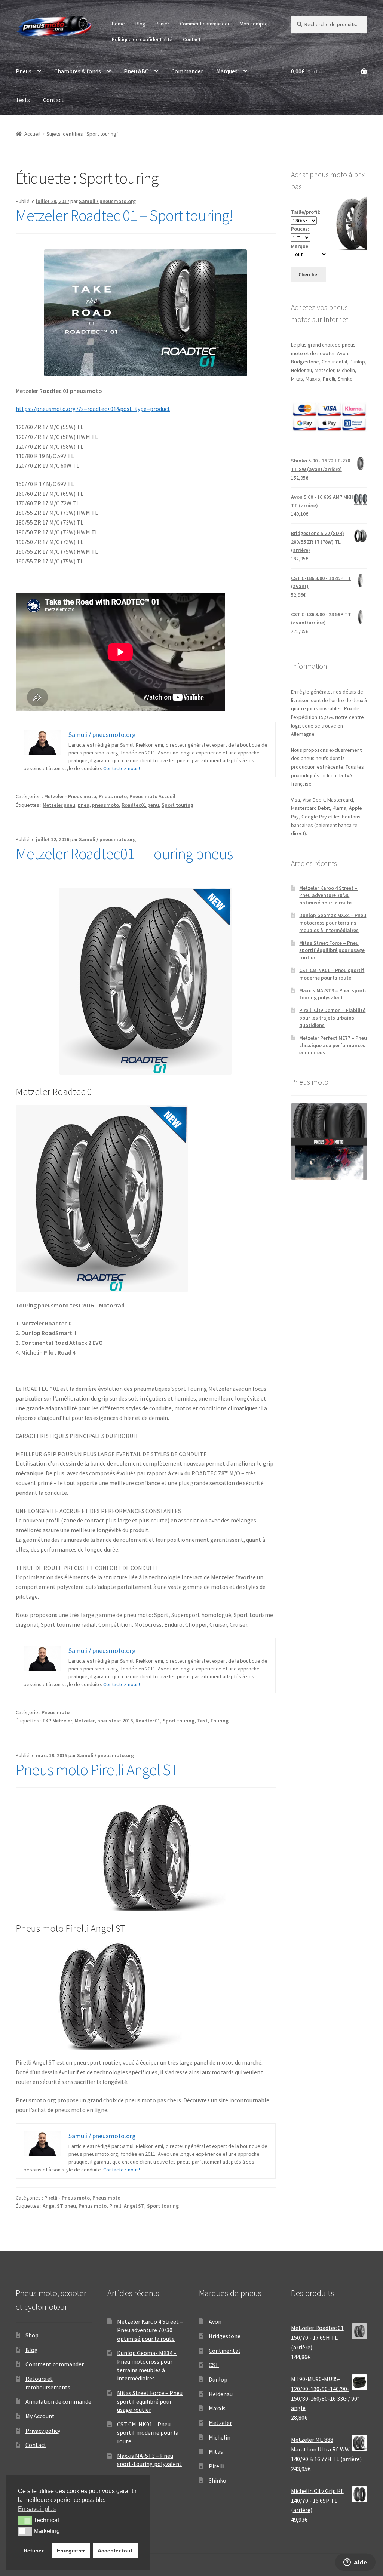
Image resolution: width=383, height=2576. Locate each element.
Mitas (216, 2451)
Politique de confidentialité (142, 39)
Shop (32, 2335)
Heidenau (221, 2394)
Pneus (24, 71)
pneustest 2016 (115, 1721)
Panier (163, 24)
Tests (23, 100)
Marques (227, 71)
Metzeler (85, 1721)
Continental (224, 2351)
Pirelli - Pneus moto (67, 2198)
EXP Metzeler (57, 1721)
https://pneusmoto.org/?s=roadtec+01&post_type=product (93, 409)
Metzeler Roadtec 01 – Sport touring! (124, 215)
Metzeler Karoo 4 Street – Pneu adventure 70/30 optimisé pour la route (328, 895)
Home (118, 24)
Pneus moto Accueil (152, 796)
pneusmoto (105, 805)
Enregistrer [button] (71, 2551)
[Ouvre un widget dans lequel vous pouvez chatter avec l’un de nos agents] (355, 2563)
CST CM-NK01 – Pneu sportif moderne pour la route (332, 974)
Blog (140, 24)
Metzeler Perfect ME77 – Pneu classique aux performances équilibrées (333, 1045)
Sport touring (177, 805)
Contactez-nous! (122, 768)
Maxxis (217, 2408)
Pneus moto (113, 796)
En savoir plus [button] (37, 2509)
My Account (40, 2416)
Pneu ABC (136, 71)
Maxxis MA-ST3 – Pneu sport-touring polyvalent (333, 994)
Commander (187, 71)
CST (214, 2365)
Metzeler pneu (59, 805)
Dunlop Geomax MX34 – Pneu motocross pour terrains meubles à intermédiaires (333, 923)
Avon (215, 2321)
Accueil (32, 134)
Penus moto (93, 2206)
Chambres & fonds (78, 71)
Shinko (217, 2480)
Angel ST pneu (59, 2206)
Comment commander (205, 24)
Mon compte (254, 24)
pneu (84, 805)
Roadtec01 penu (140, 805)
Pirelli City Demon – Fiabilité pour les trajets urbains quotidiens (332, 1018)
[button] (25, 2520)
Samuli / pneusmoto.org (107, 201)
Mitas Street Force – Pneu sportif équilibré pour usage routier (332, 950)
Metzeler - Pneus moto (70, 796)
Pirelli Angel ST (127, 2206)
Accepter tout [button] (115, 2551)
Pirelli (217, 2466)
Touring (219, 1721)
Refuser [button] (33, 2551)
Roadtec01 (148, 1721)
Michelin (220, 2437)
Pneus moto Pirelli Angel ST (97, 1770)
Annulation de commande (58, 2401)
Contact (192, 39)
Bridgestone (225, 2336)
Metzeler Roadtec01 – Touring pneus (124, 854)
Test (202, 1721)
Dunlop (218, 2379)
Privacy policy (43, 2431)
